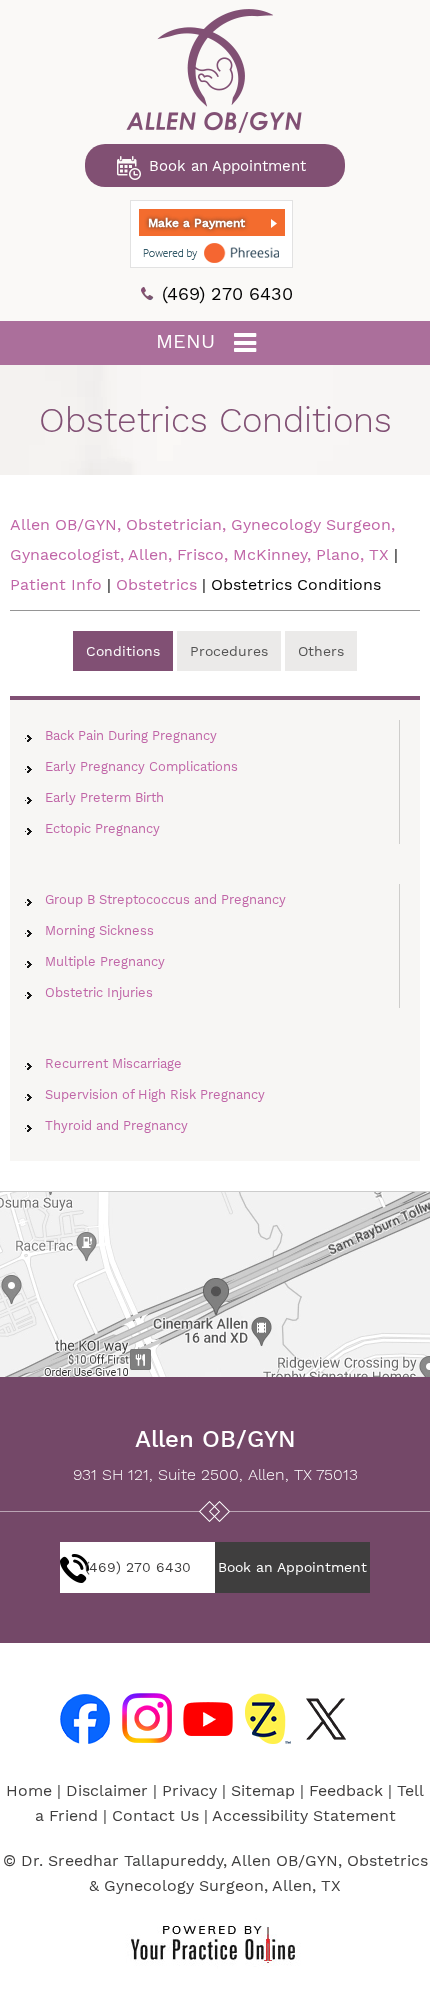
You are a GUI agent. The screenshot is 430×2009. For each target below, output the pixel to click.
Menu (185, 341)
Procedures (229, 651)
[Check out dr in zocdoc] (267, 1715)
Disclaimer (107, 1790)
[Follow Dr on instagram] (143, 1715)
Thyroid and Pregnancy (116, 1125)
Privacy (189, 1790)
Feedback (346, 1790)
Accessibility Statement (304, 1815)
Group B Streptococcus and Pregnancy (165, 899)
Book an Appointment (227, 166)
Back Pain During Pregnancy (131, 735)
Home (29, 1790)
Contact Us (155, 1815)
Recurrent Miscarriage (113, 1063)
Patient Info (56, 584)
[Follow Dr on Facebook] (81, 1715)
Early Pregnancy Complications (141, 766)
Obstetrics (159, 584)
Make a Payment (196, 223)
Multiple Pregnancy (105, 961)
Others (321, 651)
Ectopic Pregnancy (102, 828)
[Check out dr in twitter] (329, 1715)
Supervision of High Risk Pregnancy (155, 1094)
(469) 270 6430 (227, 293)
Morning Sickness (99, 930)
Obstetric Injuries (99, 992)
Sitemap (263, 1790)
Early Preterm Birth (104, 797)
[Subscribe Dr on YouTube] (205, 1715)
